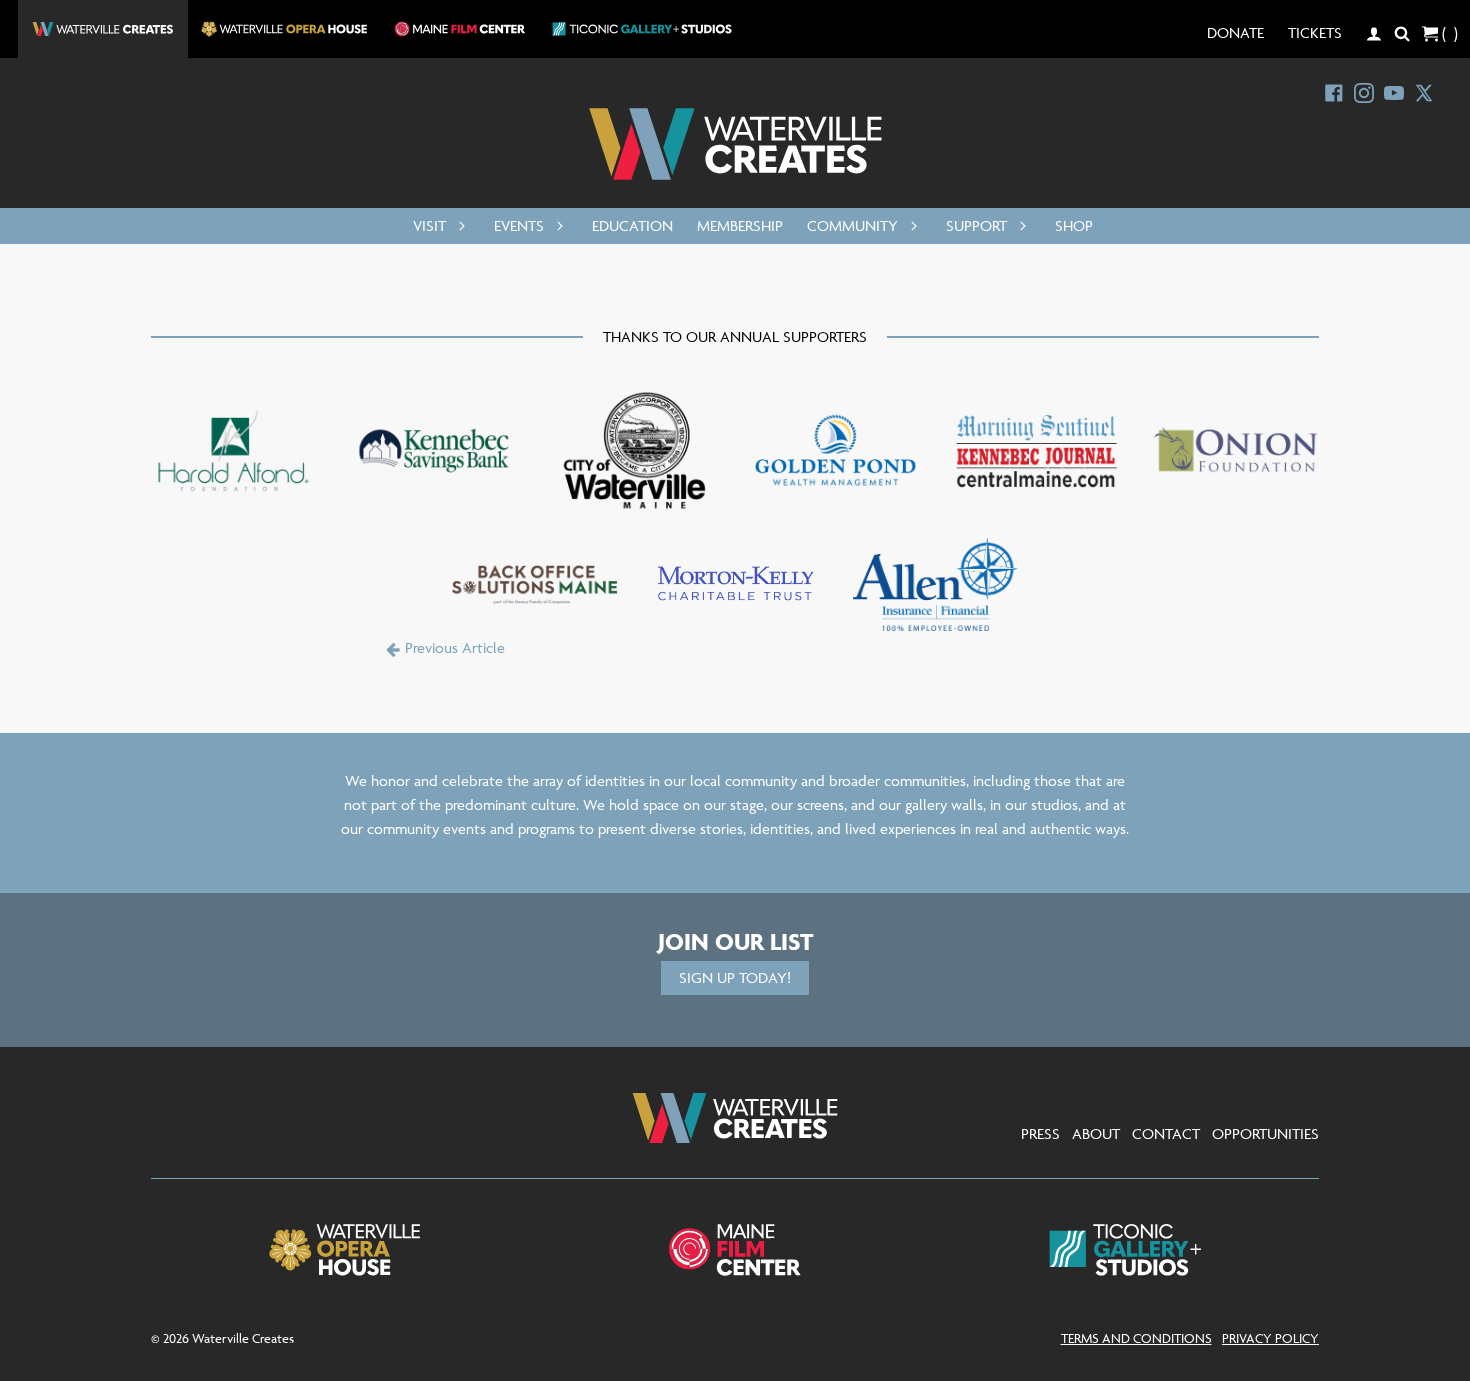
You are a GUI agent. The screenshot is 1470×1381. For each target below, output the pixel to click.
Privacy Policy (1270, 1338)
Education (632, 225)
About (1096, 1133)
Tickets (1315, 32)
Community (852, 225)
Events (519, 225)
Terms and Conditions (1136, 1338)
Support (976, 225)
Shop (1074, 225)
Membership (740, 225)
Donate (1235, 32)
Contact (1166, 1133)
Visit (429, 225)
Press (1040, 1133)
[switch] (458, 226)
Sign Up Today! (735, 977)
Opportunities (1265, 1133)
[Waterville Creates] (735, 144)
